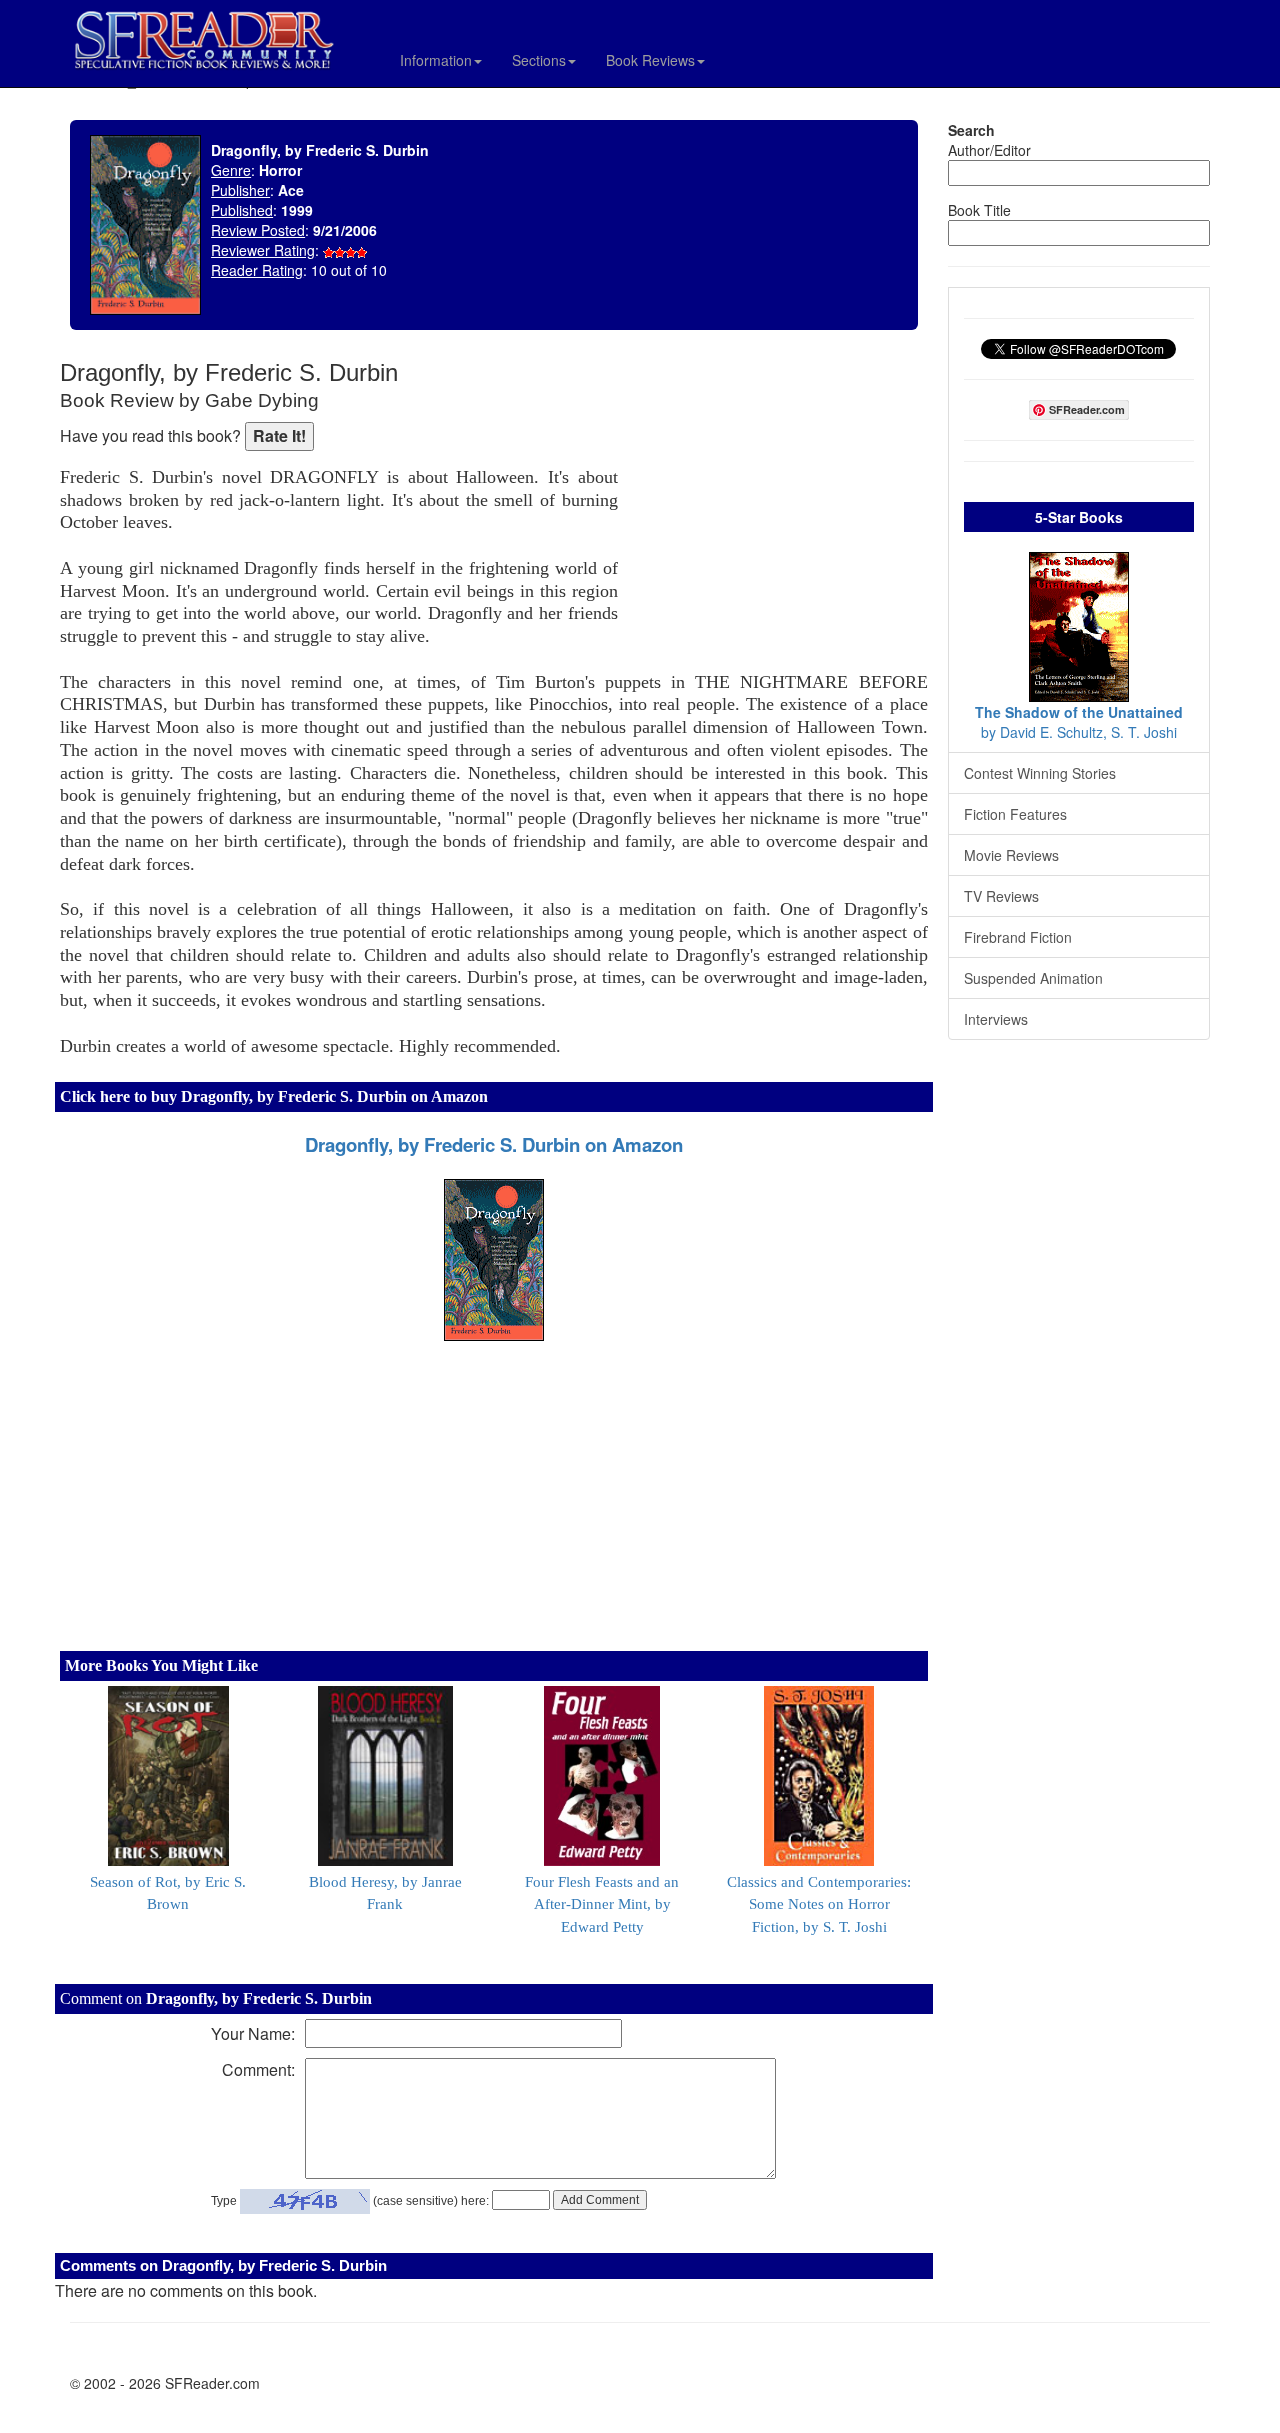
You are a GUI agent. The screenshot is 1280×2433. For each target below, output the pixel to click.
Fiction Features (1015, 814)
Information (436, 60)
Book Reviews (650, 60)
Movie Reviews (1011, 855)
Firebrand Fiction (1018, 937)
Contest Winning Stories (1040, 773)
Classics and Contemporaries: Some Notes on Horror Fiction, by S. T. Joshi (819, 1905)
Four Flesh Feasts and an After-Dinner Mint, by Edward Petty (602, 1905)
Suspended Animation (1033, 978)
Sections (539, 60)
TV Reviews (1001, 896)
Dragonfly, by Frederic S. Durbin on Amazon (494, 1144)
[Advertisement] (778, 490)
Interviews (996, 1019)
